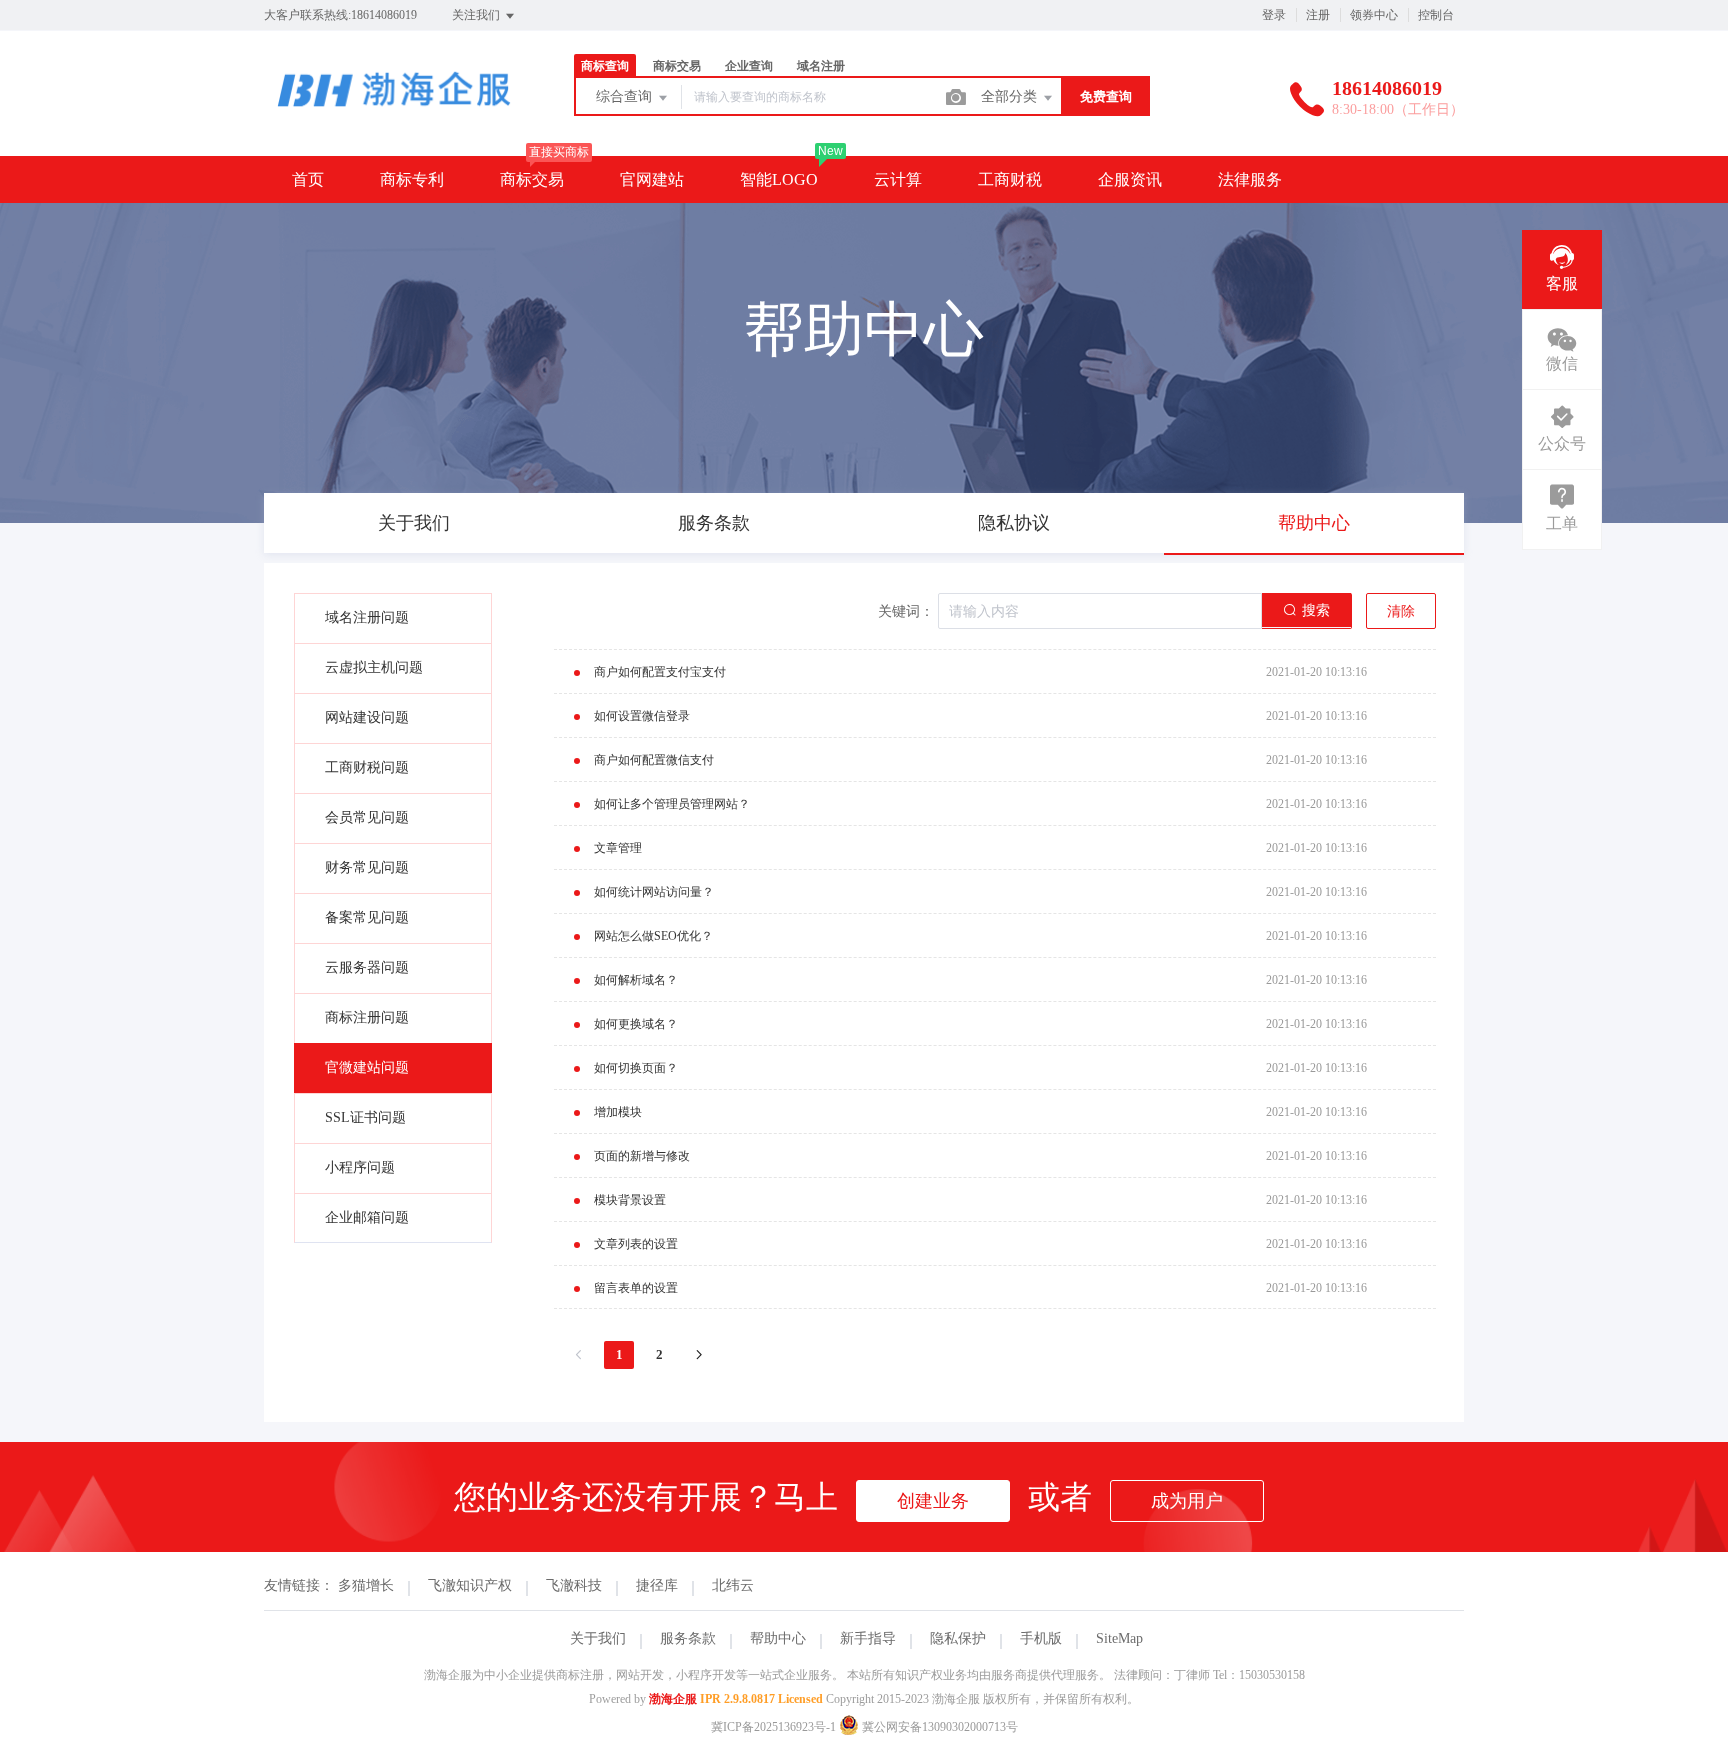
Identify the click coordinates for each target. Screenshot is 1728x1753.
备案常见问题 (367, 917)
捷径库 (657, 1585)
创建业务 (933, 1501)
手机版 (1041, 1638)
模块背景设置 (630, 1200)
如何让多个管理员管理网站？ (672, 804)
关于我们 (598, 1638)
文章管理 (618, 848)
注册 (1318, 15)
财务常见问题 (367, 867)
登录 (1274, 15)
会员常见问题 (367, 817)
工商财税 (1010, 179)
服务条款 (688, 1638)
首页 (308, 179)
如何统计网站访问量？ (654, 892)
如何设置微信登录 (642, 716)
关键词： (906, 611)
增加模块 (618, 1112)
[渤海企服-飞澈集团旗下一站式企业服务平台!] (394, 114)
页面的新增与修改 (642, 1156)
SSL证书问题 (365, 1117)
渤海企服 (673, 1699)
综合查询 (626, 96)
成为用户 (1187, 1501)
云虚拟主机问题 (374, 667)
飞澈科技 (574, 1585)
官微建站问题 (367, 1067)
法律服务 (1250, 179)
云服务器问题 (367, 967)
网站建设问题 (367, 717)
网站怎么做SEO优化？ (653, 936)
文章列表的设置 (636, 1244)
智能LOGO (779, 179)
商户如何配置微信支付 (654, 760)
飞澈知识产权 (470, 1585)
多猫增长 (366, 1585)
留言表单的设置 (636, 1288)
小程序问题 (360, 1167)
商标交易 (532, 179)
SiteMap (1119, 1638)
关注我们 (477, 15)
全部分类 (1011, 96)
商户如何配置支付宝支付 (660, 672)
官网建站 (652, 179)
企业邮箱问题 (367, 1217)
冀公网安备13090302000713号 (938, 1727)
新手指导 (868, 1638)
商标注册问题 (367, 1017)
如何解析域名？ (636, 980)
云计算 (898, 179)
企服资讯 (1130, 179)
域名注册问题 (367, 617)
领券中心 (1374, 15)
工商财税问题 (367, 767)
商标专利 (412, 179)
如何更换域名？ (636, 1024)
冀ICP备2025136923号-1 (773, 1727)
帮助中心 (778, 1638)
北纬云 (733, 1585)
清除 (1401, 611)
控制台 (1436, 15)
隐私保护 (958, 1638)
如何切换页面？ (636, 1068)
